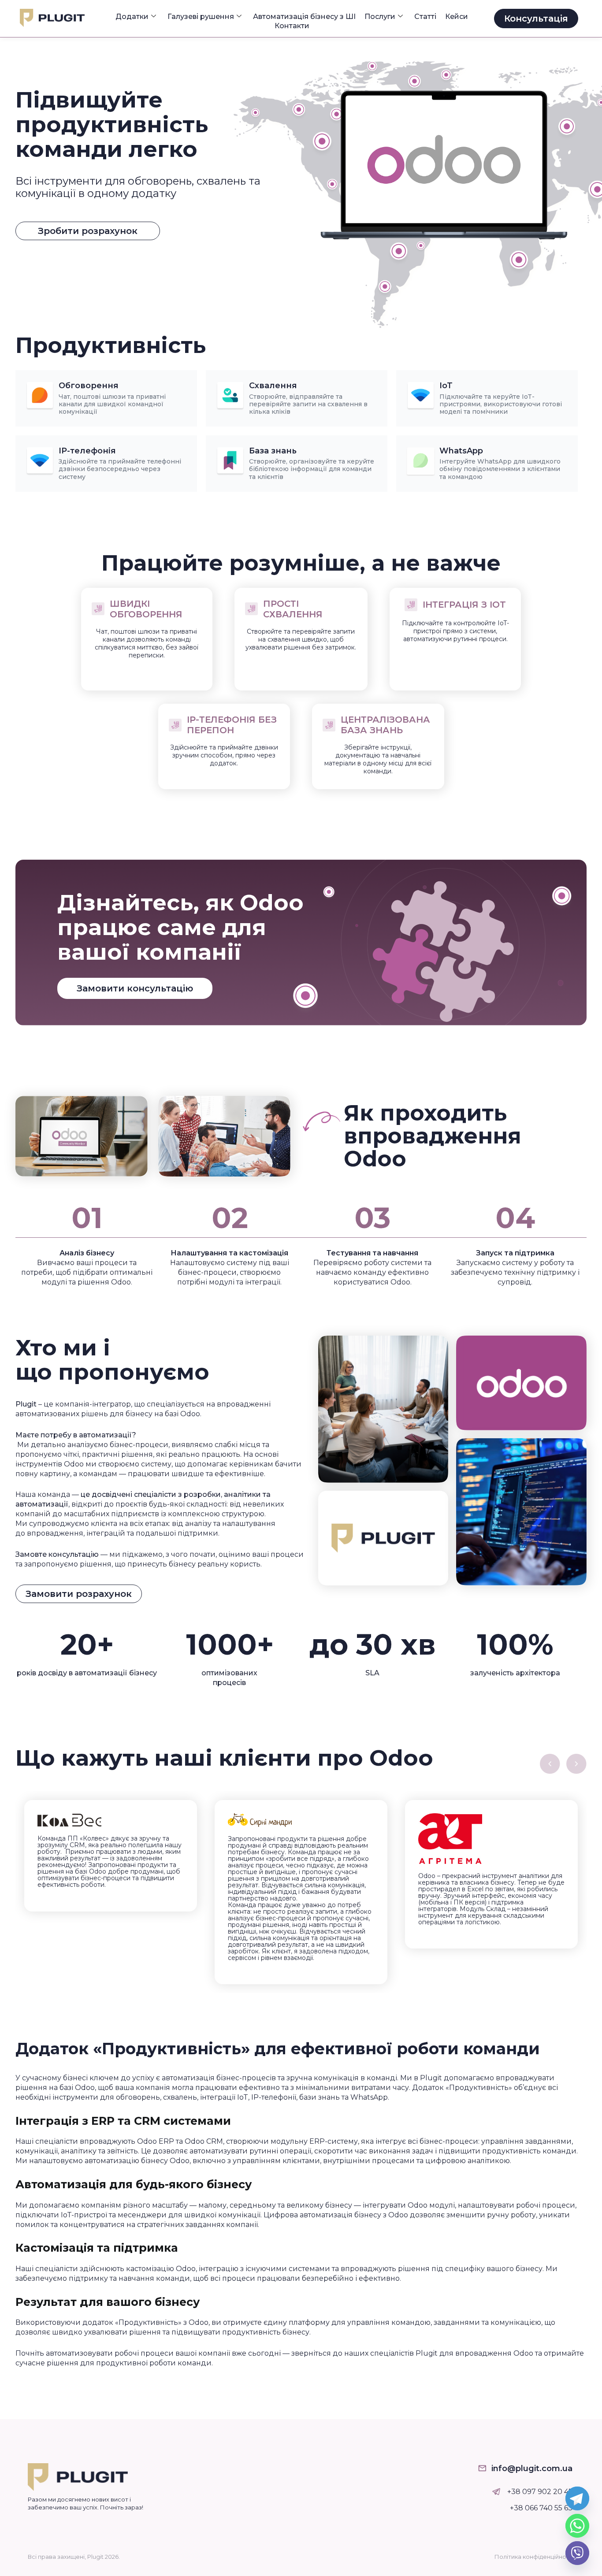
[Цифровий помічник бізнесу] (496, 2492)
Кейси (457, 17)
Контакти (292, 26)
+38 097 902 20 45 (540, 2492)
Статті (425, 17)
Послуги (380, 17)
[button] (550, 1764)
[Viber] (577, 2553)
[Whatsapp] (577, 2526)
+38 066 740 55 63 (541, 2508)
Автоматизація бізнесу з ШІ (304, 17)
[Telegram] (577, 2498)
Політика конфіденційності (534, 2557)
